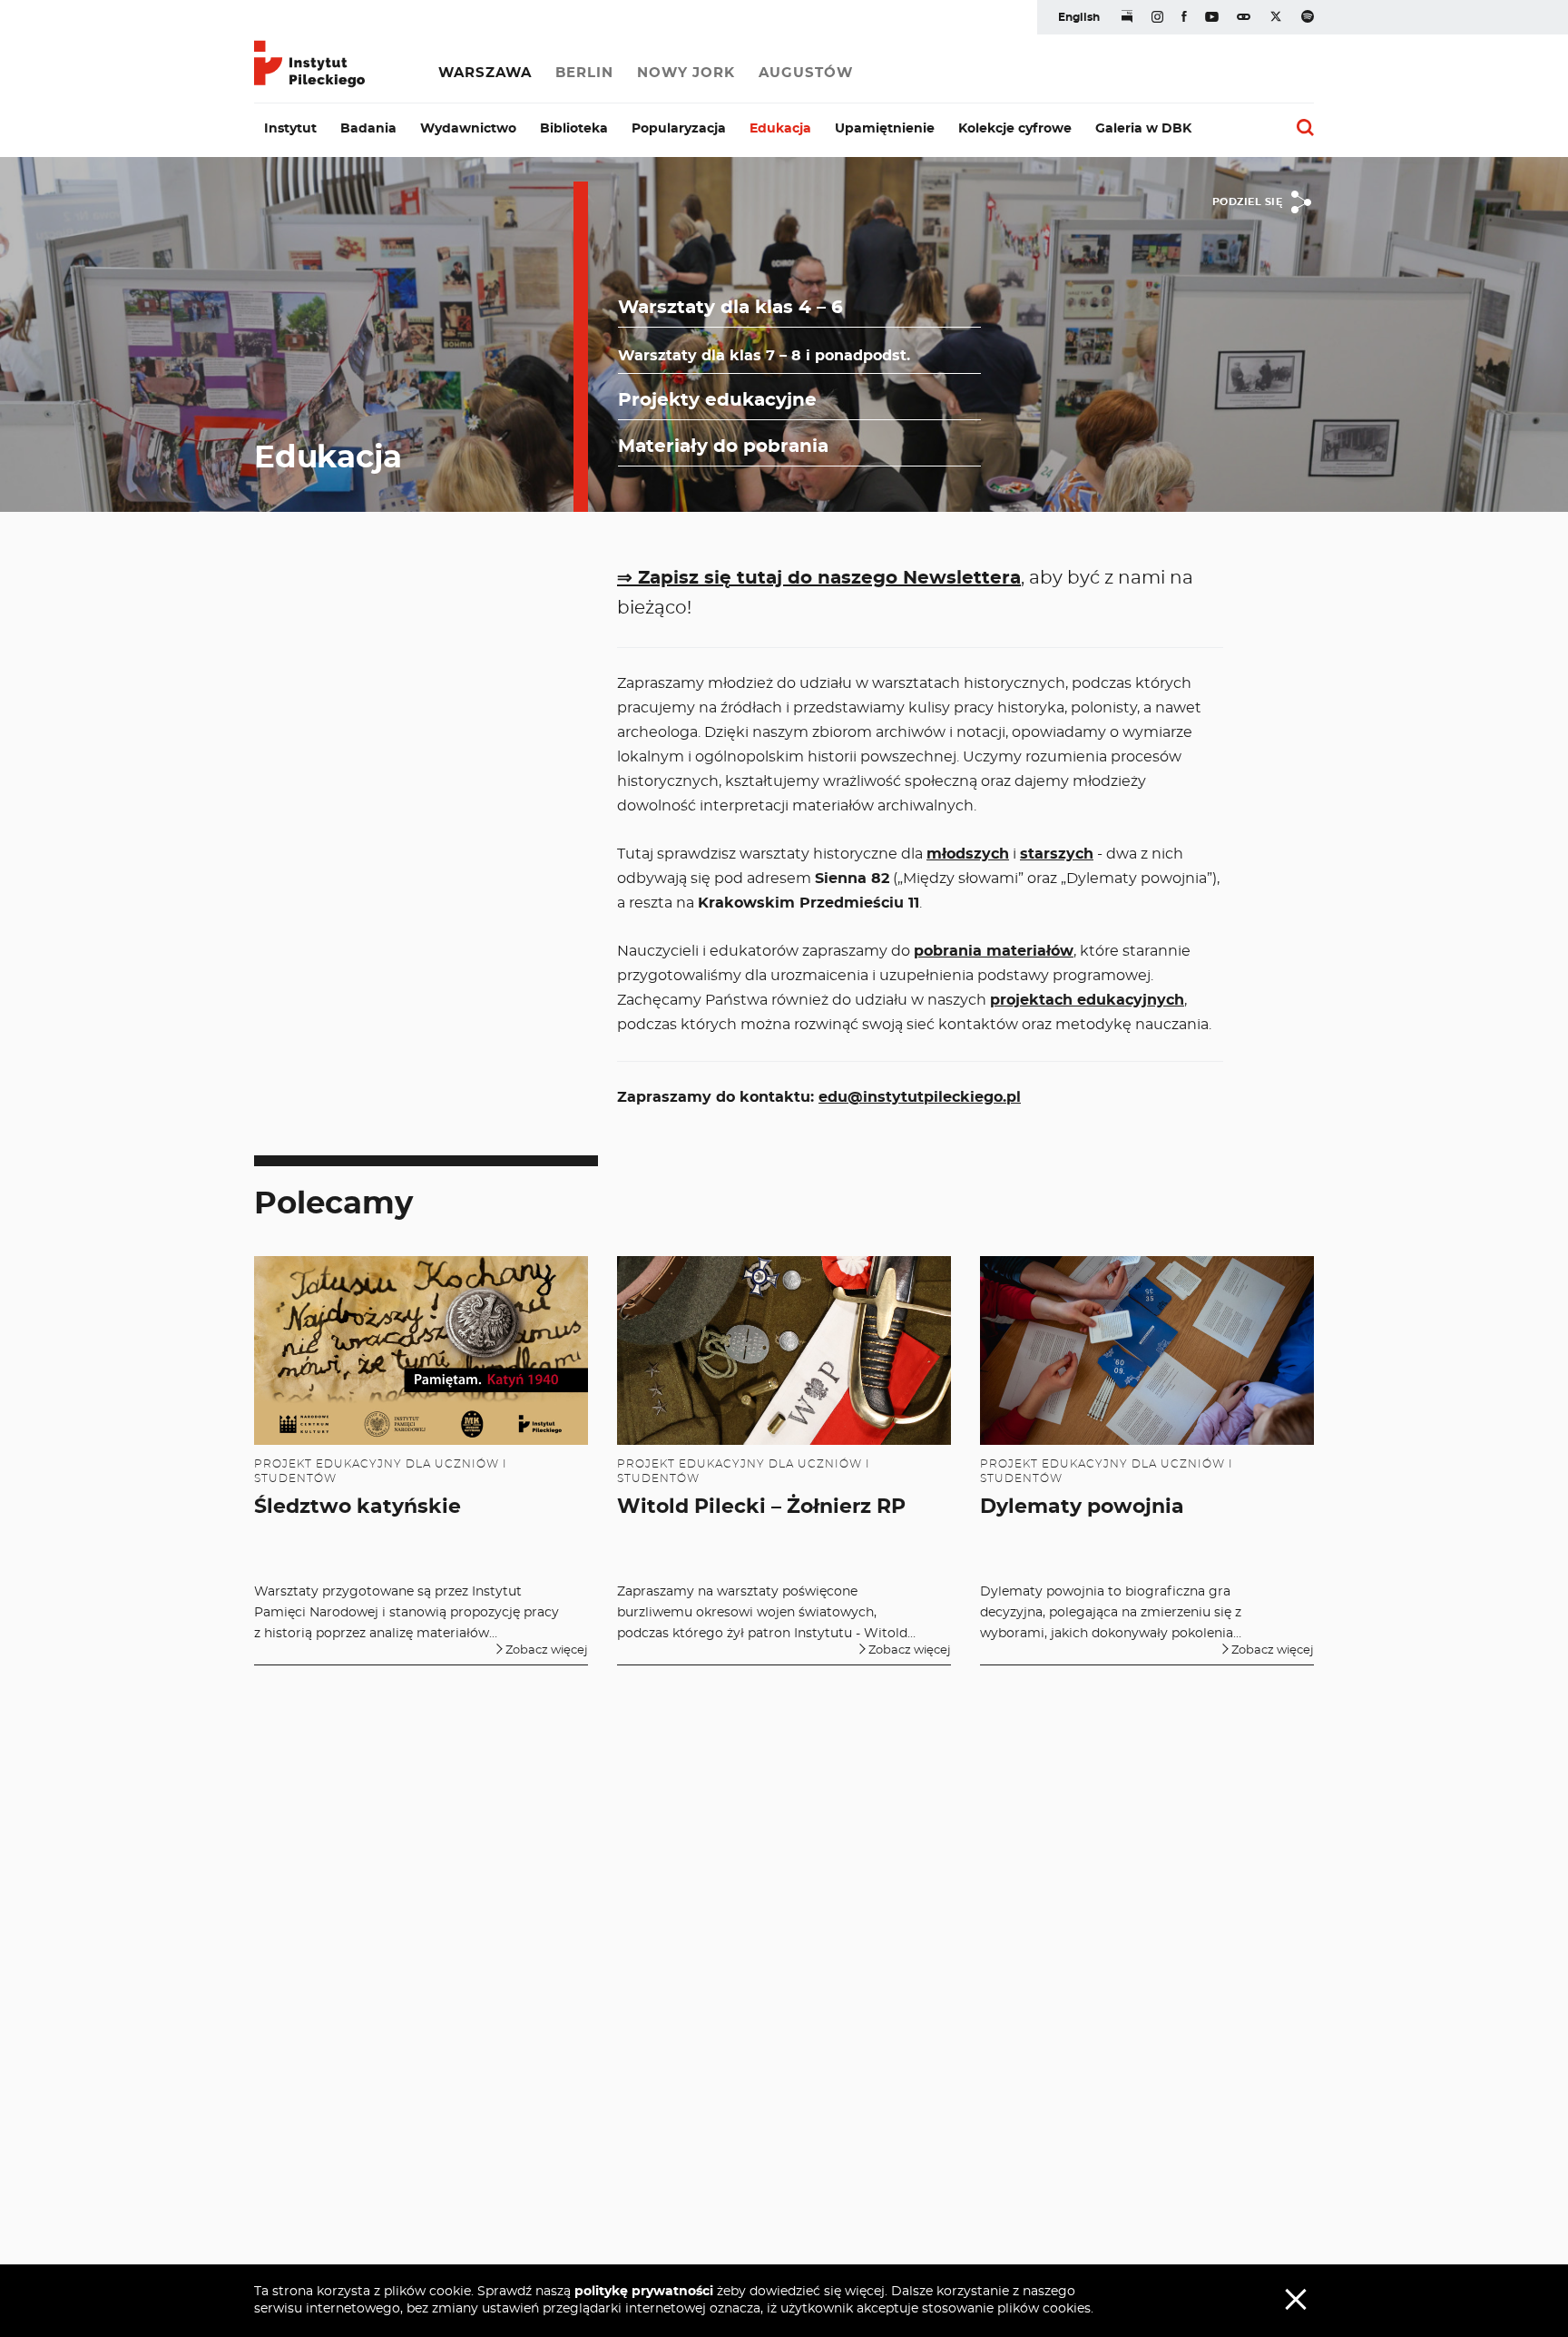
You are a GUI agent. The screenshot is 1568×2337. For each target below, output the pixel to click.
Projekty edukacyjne (717, 400)
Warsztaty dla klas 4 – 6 (730, 308)
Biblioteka (574, 129)
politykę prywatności (644, 2292)
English (1079, 17)
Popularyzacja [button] (679, 129)
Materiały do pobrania (723, 447)
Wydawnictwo (468, 129)
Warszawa (485, 73)
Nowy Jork (686, 73)
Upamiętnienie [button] (885, 129)
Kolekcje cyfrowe (1015, 129)
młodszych (968, 854)
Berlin (584, 73)
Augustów (806, 73)
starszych (1057, 854)
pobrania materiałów (994, 951)
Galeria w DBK (1143, 129)
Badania (368, 129)
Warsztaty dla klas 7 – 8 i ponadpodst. (764, 356)
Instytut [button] (290, 129)
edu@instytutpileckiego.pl (920, 1097)
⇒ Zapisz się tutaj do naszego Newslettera (819, 578)
